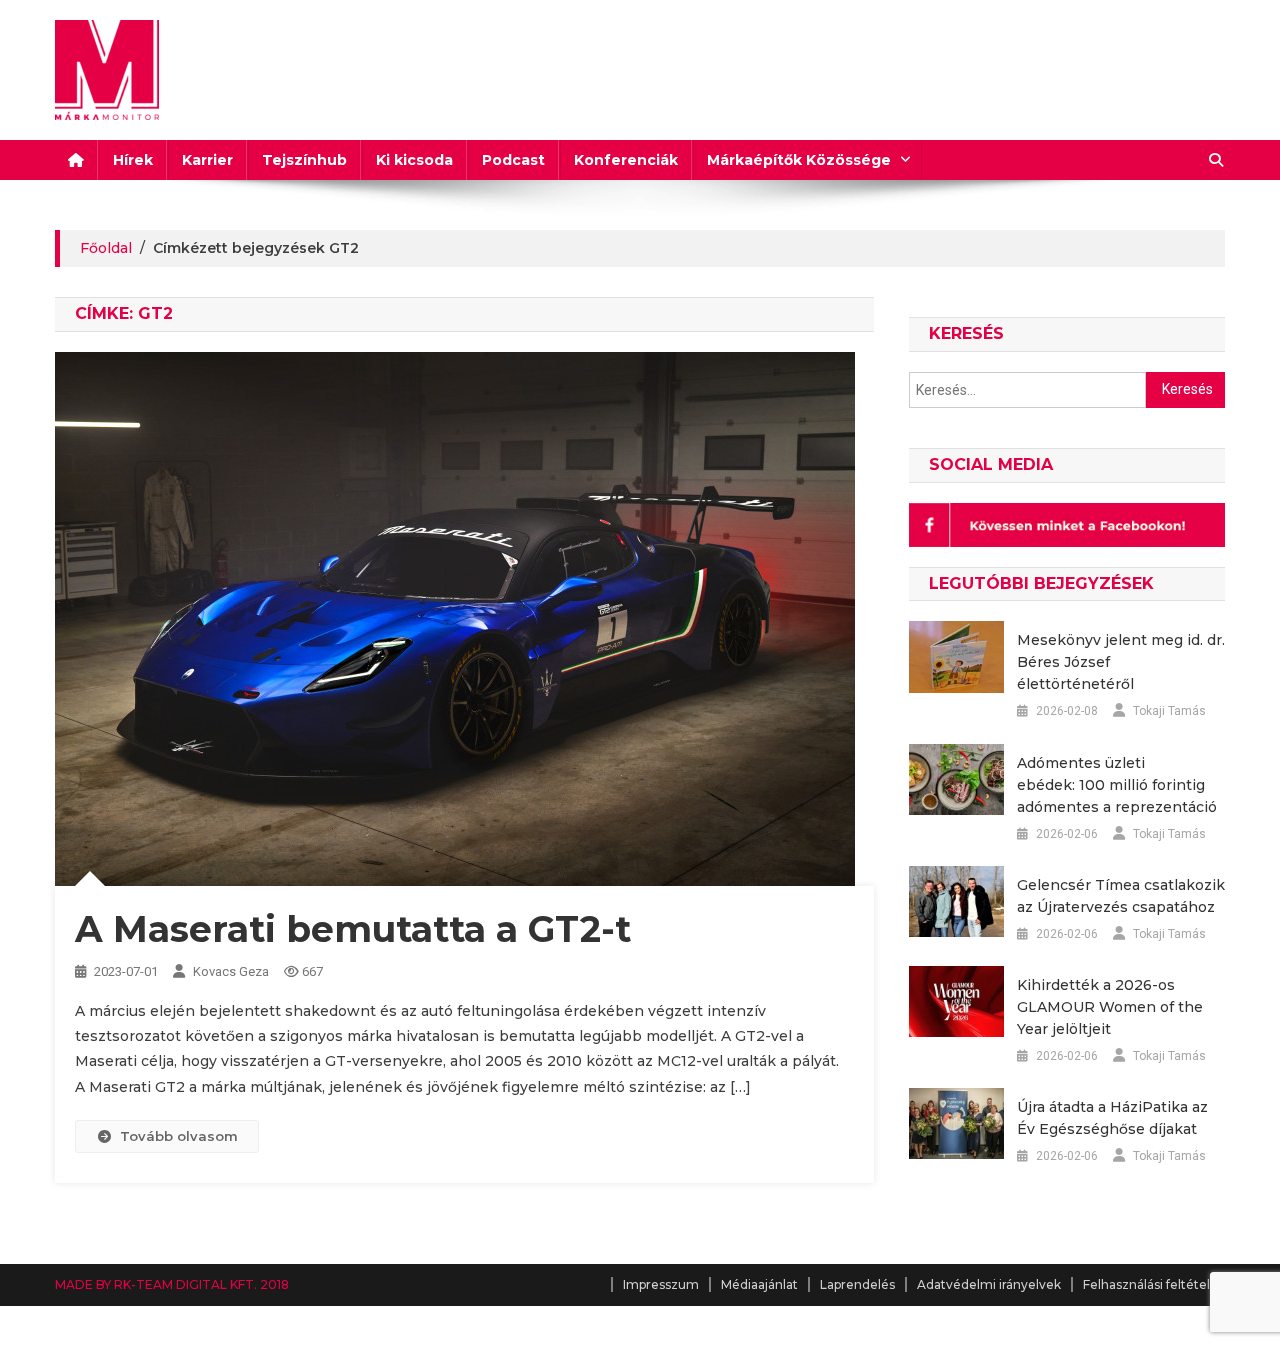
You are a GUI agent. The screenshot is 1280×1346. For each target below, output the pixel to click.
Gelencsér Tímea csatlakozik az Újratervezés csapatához (1121, 896)
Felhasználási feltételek (1154, 1284)
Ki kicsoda (414, 160)
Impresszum (661, 1284)
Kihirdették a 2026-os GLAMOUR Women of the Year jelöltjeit (1110, 1007)
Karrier (207, 160)
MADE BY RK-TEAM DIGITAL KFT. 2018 (172, 1284)
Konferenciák (626, 160)
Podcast (513, 160)
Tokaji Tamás (1169, 711)
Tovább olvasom (179, 1136)
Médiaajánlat (759, 1284)
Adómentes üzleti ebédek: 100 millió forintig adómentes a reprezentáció (1117, 785)
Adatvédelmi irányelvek (989, 1284)
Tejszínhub (304, 160)
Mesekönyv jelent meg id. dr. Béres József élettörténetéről (1121, 662)
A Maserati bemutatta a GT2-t (353, 929)
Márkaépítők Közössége (799, 160)
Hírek (133, 160)
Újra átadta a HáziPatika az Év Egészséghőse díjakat (1112, 1118)
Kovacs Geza (231, 971)
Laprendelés (857, 1284)
